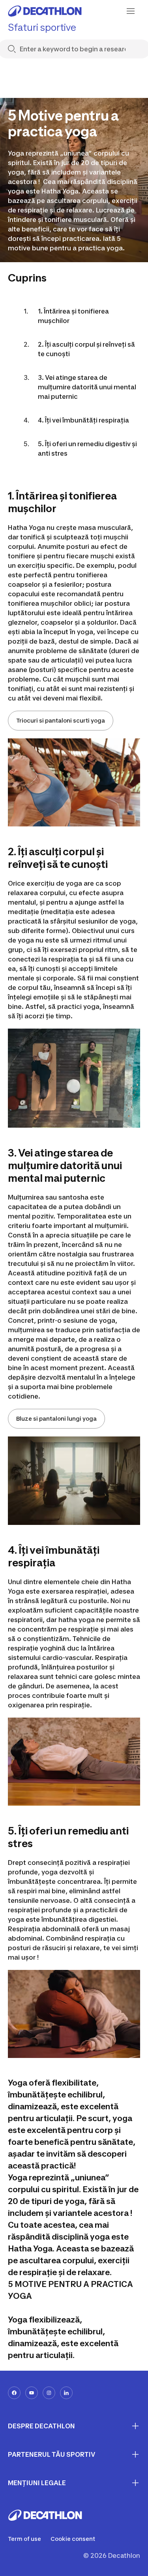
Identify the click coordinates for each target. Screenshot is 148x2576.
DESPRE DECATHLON (41, 2426)
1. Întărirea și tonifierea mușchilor (73, 316)
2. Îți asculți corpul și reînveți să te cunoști (86, 349)
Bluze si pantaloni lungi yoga (56, 1418)
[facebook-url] (14, 2393)
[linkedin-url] (66, 2393)
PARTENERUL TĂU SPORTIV (52, 2454)
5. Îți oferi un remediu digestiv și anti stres (87, 449)
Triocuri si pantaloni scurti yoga (61, 720)
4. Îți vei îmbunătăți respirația (83, 420)
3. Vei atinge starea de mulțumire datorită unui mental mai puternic (87, 387)
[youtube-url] (32, 2393)
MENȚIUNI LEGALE (37, 2483)
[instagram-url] (49, 2393)
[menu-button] (131, 11)
